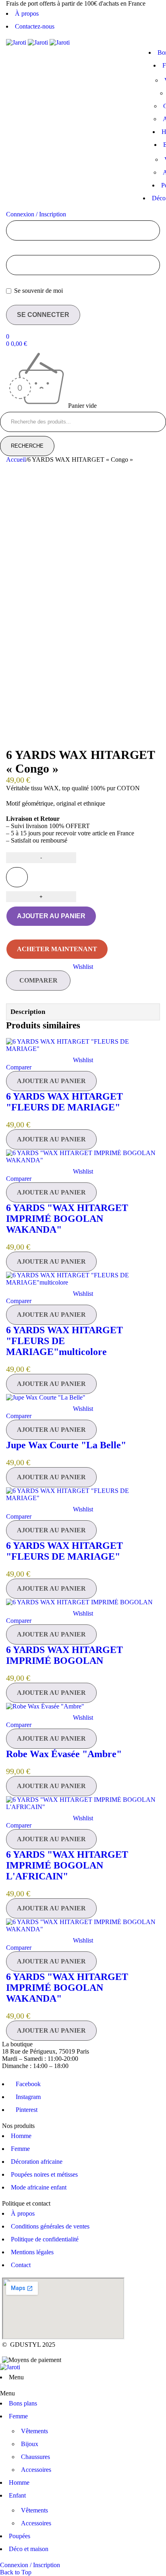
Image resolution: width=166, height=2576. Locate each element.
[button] (51, 1081)
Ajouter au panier (51, 916)
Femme (20, 2149)
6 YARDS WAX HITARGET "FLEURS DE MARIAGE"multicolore (64, 1341)
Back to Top (16, 2572)
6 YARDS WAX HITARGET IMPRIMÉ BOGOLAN (64, 1655)
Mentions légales (32, 2252)
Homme (21, 2136)
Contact (21, 2265)
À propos (27, 13)
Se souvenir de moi (38, 291)
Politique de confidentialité (45, 2239)
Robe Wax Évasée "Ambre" (64, 1754)
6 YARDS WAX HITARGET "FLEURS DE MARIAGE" (64, 1102)
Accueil (16, 459)
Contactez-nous (35, 26)
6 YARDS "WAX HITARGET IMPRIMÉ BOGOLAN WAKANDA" (67, 1219)
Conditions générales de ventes (50, 2226)
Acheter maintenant (57, 949)
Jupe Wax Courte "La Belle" (66, 1445)
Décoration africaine (37, 2162)
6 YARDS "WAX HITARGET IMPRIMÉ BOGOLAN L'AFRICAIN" (67, 1865)
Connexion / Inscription (36, 214)
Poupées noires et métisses (44, 2174)
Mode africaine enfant (39, 2187)
